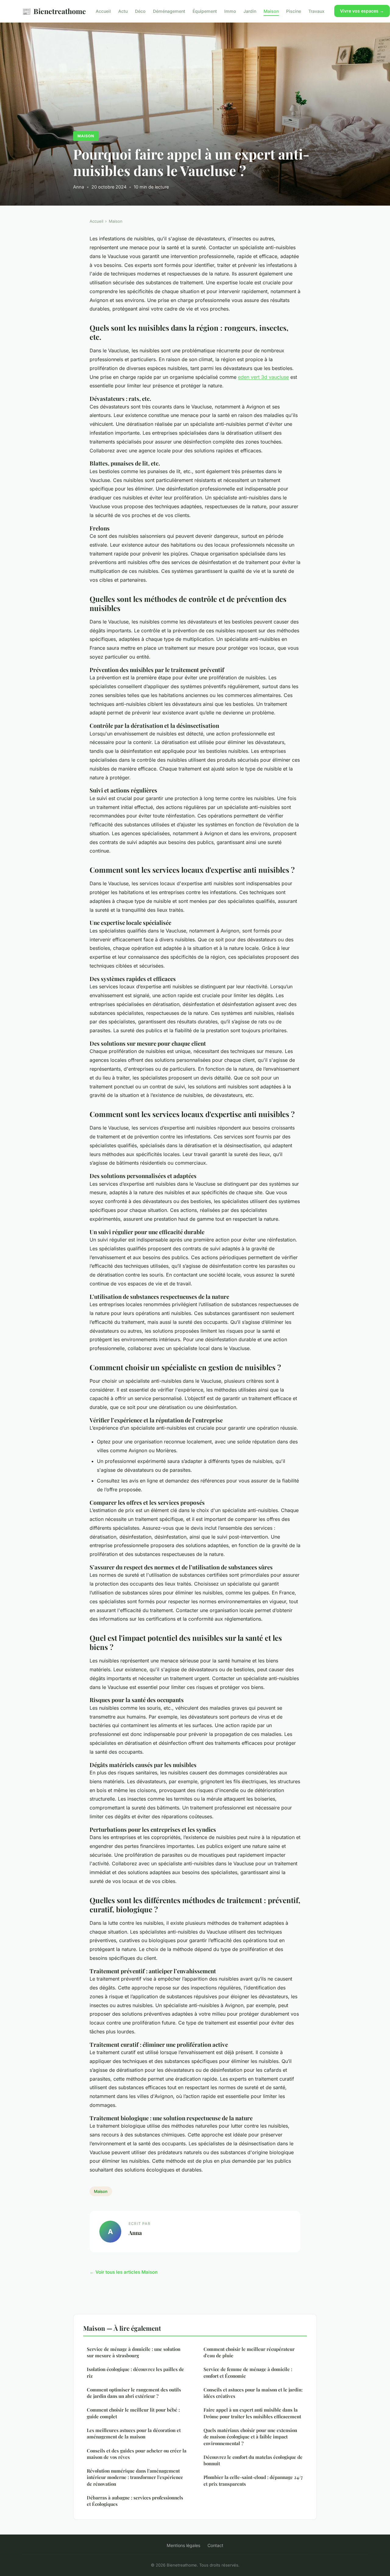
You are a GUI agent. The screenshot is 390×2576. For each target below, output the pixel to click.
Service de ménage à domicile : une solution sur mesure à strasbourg (134, 2352)
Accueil (103, 11)
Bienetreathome (54, 11)
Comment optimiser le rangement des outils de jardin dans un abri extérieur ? (134, 2393)
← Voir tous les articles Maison (124, 2272)
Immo (230, 11)
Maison (271, 11)
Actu (123, 11)
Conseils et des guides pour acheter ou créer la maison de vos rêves (137, 2454)
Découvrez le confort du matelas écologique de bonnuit (253, 2460)
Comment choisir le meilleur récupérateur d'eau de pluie (249, 2352)
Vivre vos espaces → (362, 11)
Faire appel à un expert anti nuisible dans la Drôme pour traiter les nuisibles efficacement (252, 2413)
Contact (215, 2545)
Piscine (294, 11)
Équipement (205, 11)
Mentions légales (183, 2545)
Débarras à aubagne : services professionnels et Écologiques (135, 2501)
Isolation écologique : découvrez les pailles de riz (135, 2372)
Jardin (250, 11)
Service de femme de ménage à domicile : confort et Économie (248, 2372)
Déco (140, 11)
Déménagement (169, 11)
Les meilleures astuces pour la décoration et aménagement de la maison (134, 2433)
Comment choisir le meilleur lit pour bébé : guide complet (133, 2413)
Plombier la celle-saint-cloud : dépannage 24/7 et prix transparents (253, 2480)
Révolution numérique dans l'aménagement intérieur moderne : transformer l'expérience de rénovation (135, 2477)
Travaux (316, 11)
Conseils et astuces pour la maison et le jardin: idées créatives (253, 2393)
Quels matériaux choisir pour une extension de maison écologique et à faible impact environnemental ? (250, 2437)
